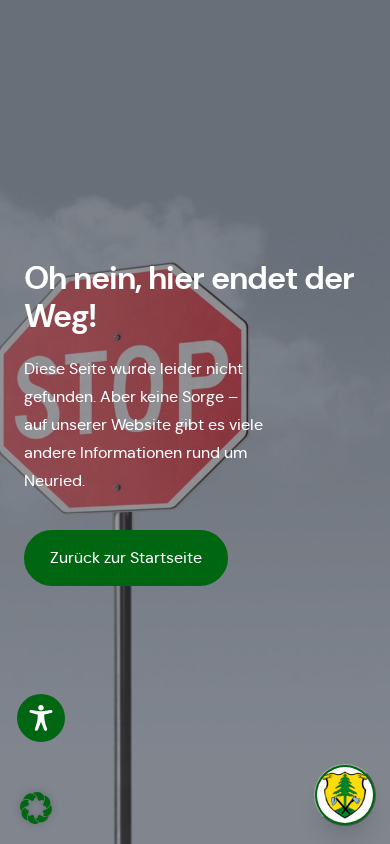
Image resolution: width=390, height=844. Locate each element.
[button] (36, 808)
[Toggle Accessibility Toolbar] (41, 718)
